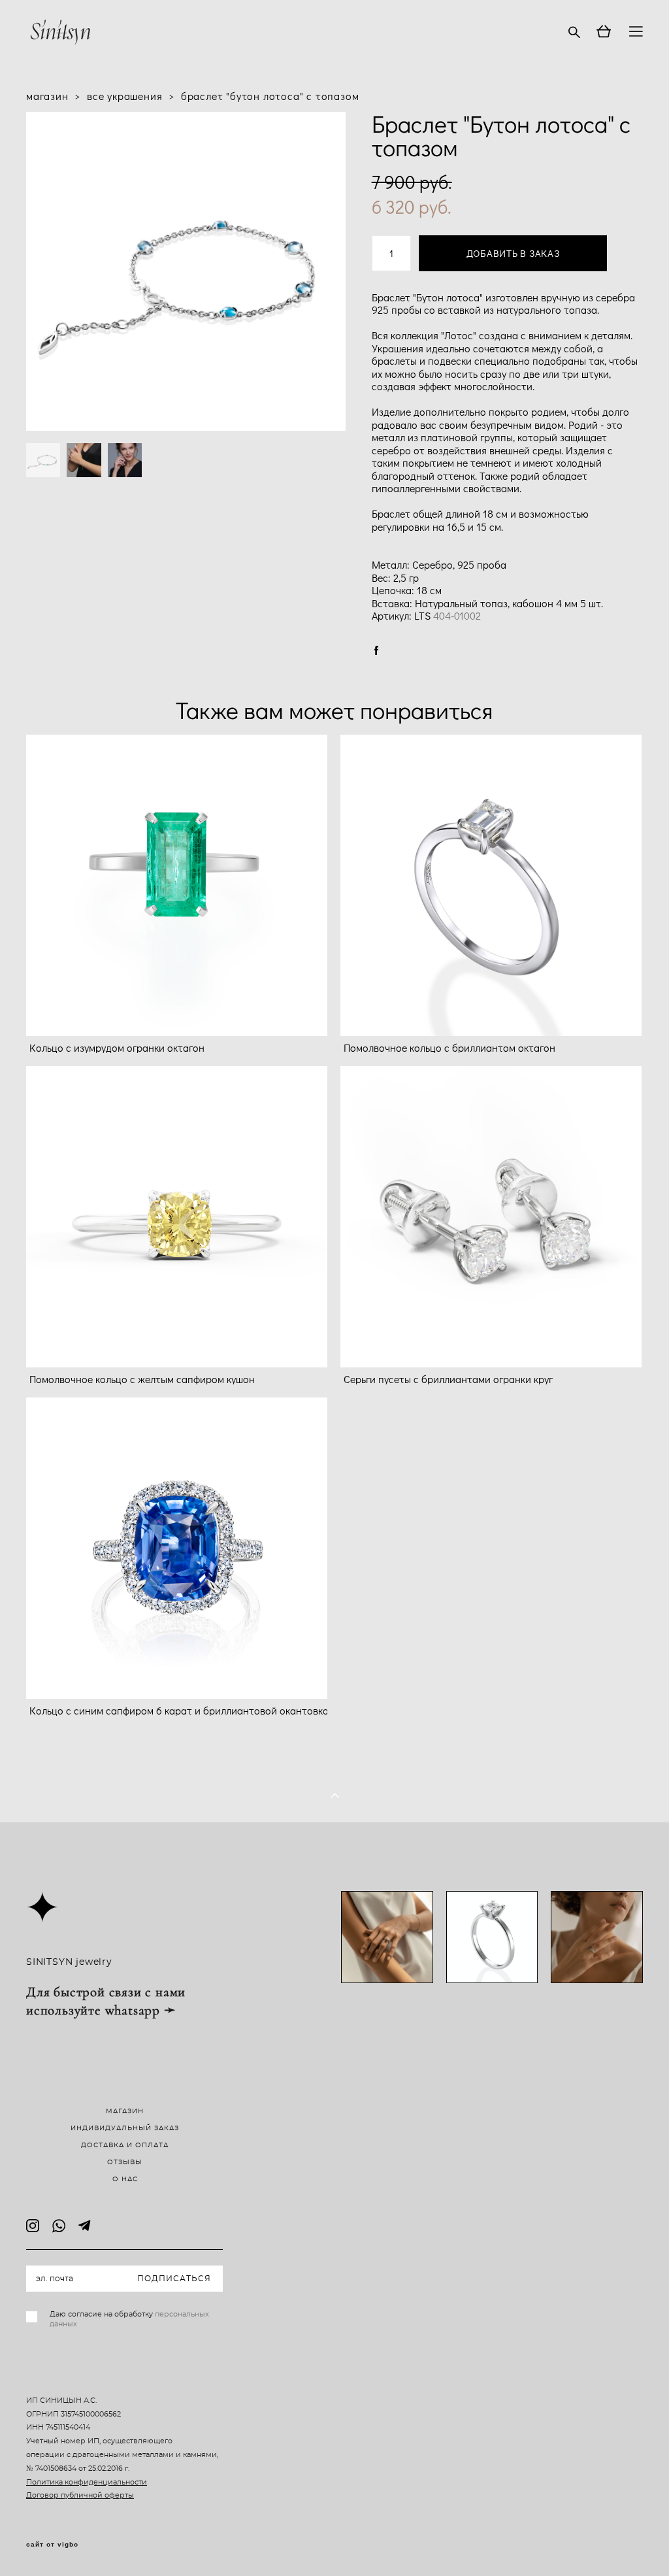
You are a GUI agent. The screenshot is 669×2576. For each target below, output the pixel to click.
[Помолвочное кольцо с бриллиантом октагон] (491, 885)
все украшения (124, 96)
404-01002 (457, 615)
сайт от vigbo (52, 2545)
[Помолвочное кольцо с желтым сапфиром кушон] (177, 1217)
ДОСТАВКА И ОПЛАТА (125, 2145)
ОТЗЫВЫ (125, 2162)
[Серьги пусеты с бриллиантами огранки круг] (491, 1217)
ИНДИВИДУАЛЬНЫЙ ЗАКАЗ (125, 2128)
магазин (47, 96)
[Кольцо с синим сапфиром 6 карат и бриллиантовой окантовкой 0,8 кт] (177, 1548)
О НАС (125, 2179)
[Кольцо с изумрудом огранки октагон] (177, 885)
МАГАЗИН (125, 2111)
